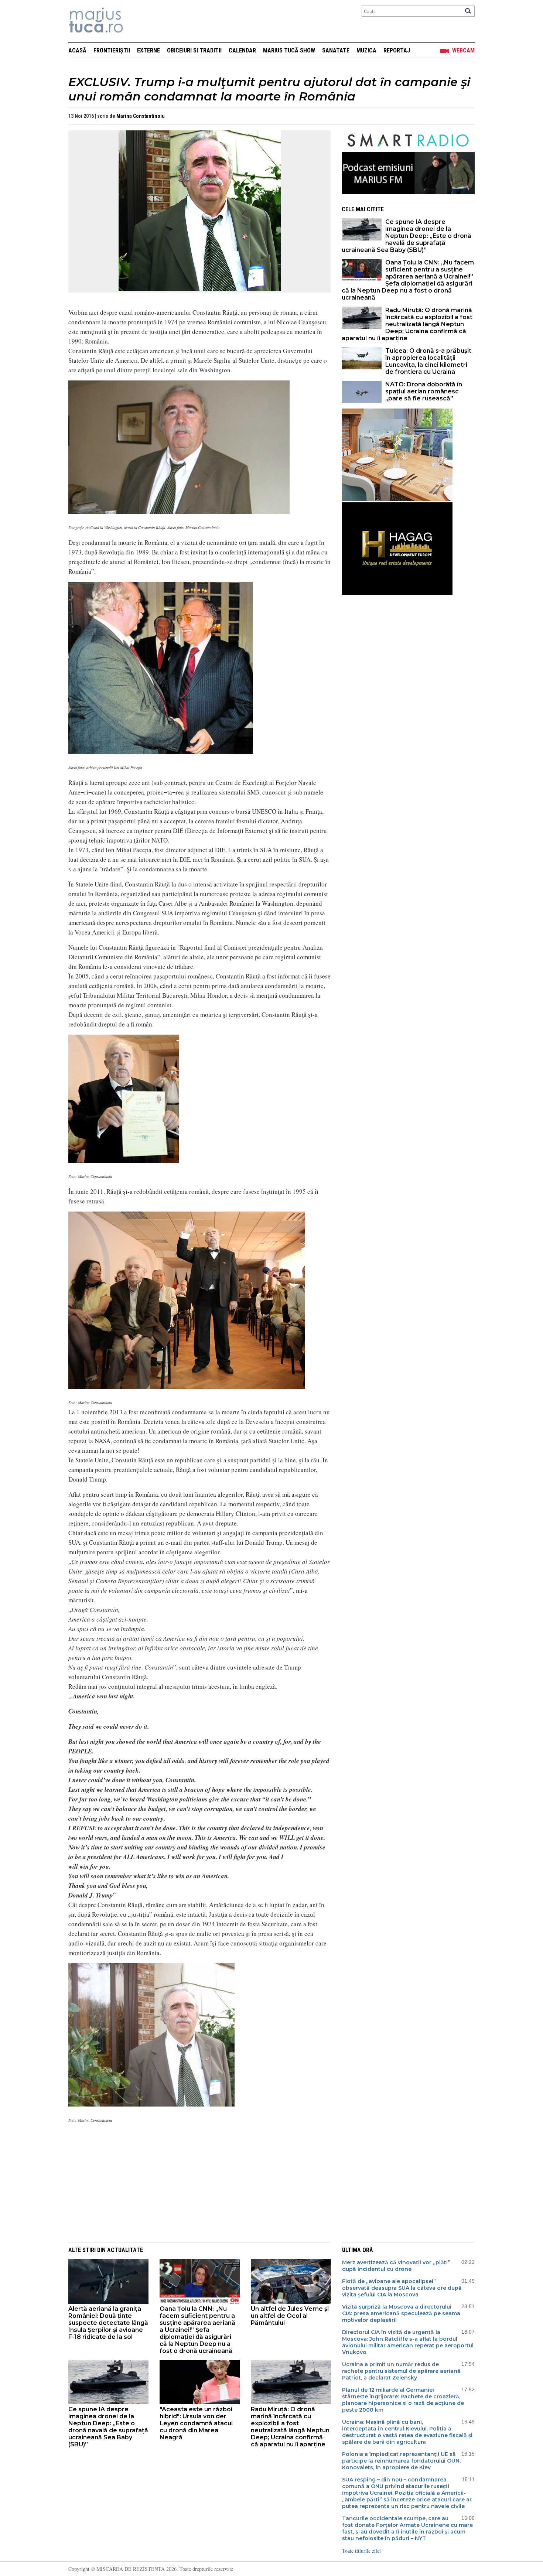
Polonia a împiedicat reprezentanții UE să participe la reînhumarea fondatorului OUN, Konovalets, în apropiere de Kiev (401, 2461)
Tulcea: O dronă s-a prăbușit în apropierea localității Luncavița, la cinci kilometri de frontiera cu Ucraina (428, 361)
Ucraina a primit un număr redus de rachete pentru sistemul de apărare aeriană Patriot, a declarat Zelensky (401, 2371)
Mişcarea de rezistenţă (136, 21)
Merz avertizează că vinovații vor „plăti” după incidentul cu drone (396, 2266)
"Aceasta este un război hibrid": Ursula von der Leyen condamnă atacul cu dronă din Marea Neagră (196, 2423)
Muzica (366, 50)
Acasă (77, 50)
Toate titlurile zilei (361, 2551)
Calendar (242, 50)
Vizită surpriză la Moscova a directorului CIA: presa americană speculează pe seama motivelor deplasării (401, 2313)
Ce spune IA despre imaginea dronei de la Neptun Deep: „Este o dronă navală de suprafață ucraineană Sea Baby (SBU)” (407, 236)
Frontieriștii (112, 50)
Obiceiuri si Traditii (194, 50)
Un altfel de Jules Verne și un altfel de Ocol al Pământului (290, 2316)
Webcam (463, 50)
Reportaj (397, 50)
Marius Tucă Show (289, 50)
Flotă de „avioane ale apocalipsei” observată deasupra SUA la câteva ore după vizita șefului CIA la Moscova (402, 2288)
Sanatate (336, 50)
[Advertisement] (194, 2182)
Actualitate (125, 2250)
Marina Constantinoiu (141, 116)
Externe (148, 50)
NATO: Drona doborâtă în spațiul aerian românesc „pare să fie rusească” (424, 391)
